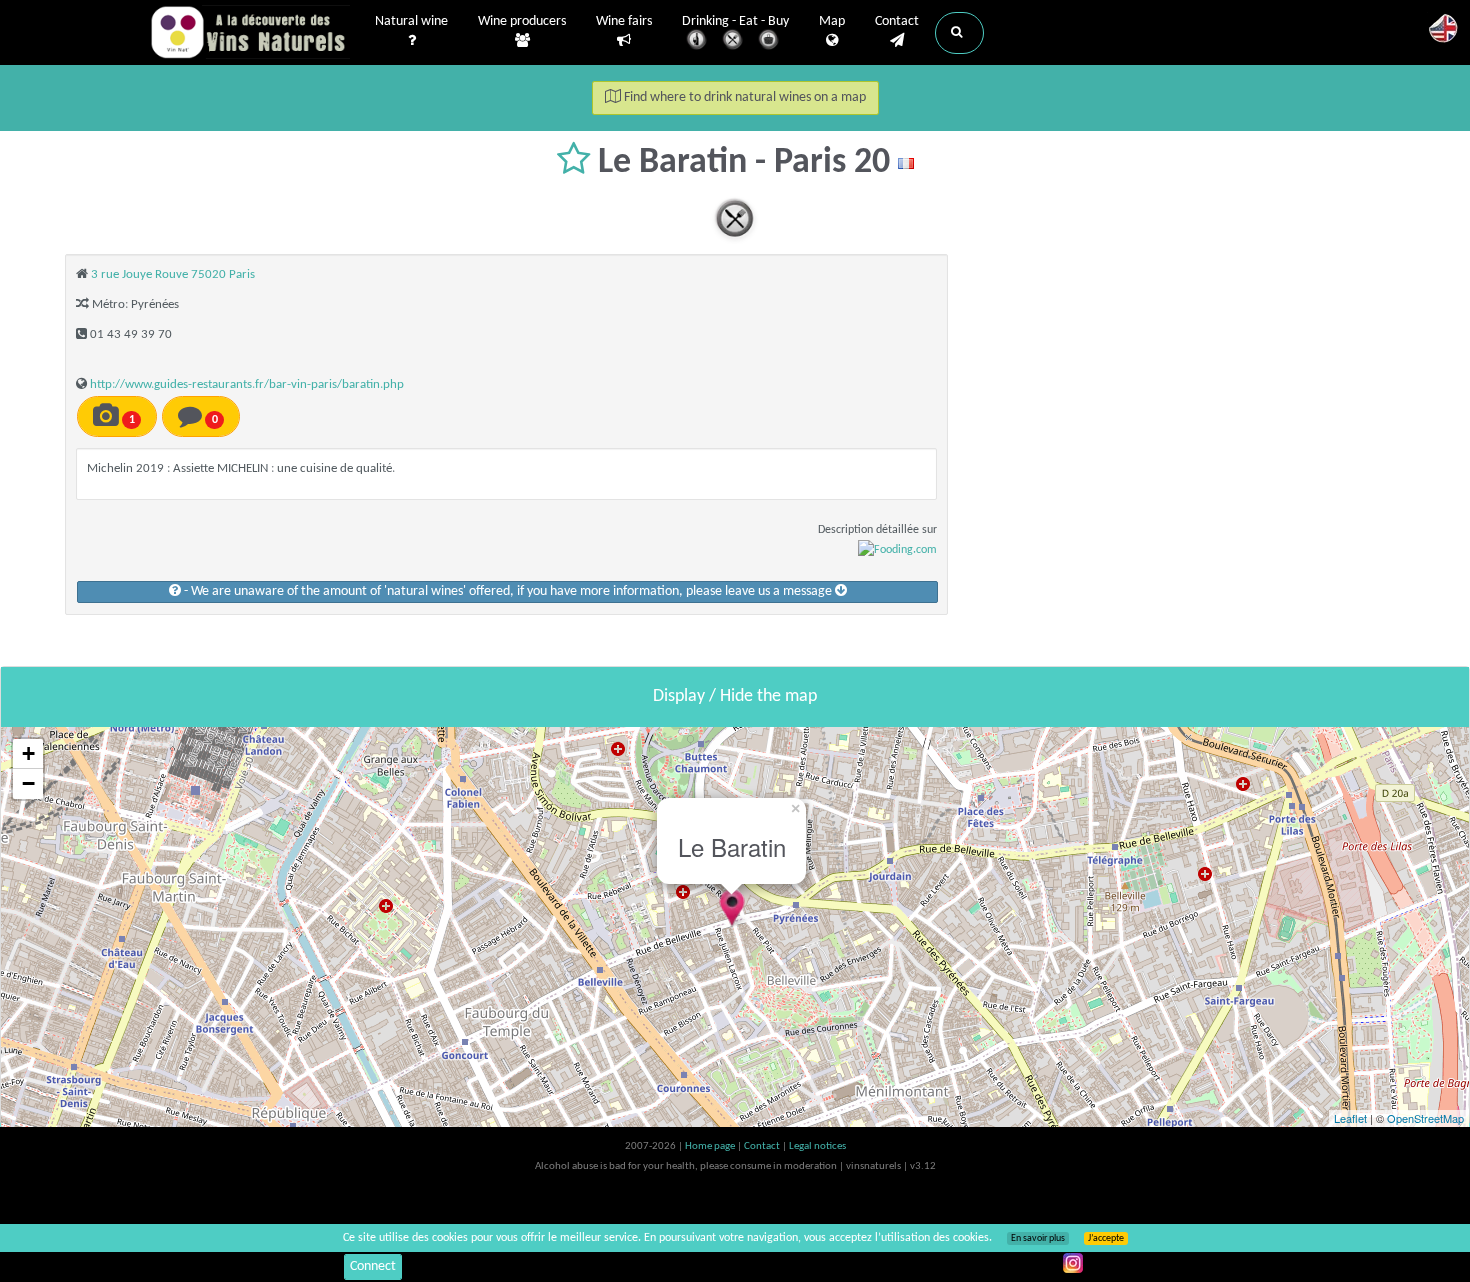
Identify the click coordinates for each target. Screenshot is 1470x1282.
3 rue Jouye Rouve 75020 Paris (173, 274)
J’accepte (1106, 1238)
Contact (897, 21)
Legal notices (817, 1146)
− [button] (28, 783)
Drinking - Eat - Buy (735, 21)
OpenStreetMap (1425, 1118)
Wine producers (522, 21)
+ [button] (28, 753)
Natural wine (411, 21)
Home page (711, 1146)
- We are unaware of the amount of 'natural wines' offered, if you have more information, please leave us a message (508, 591)
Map (832, 21)
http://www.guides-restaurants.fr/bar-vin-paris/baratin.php (247, 384)
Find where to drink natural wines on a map (743, 97)
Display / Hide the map (735, 696)
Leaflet (1350, 1118)
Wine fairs (624, 21)
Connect (373, 1266)
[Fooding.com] (897, 550)
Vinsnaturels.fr (250, 32)
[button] (959, 33)
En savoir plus (1038, 1238)
